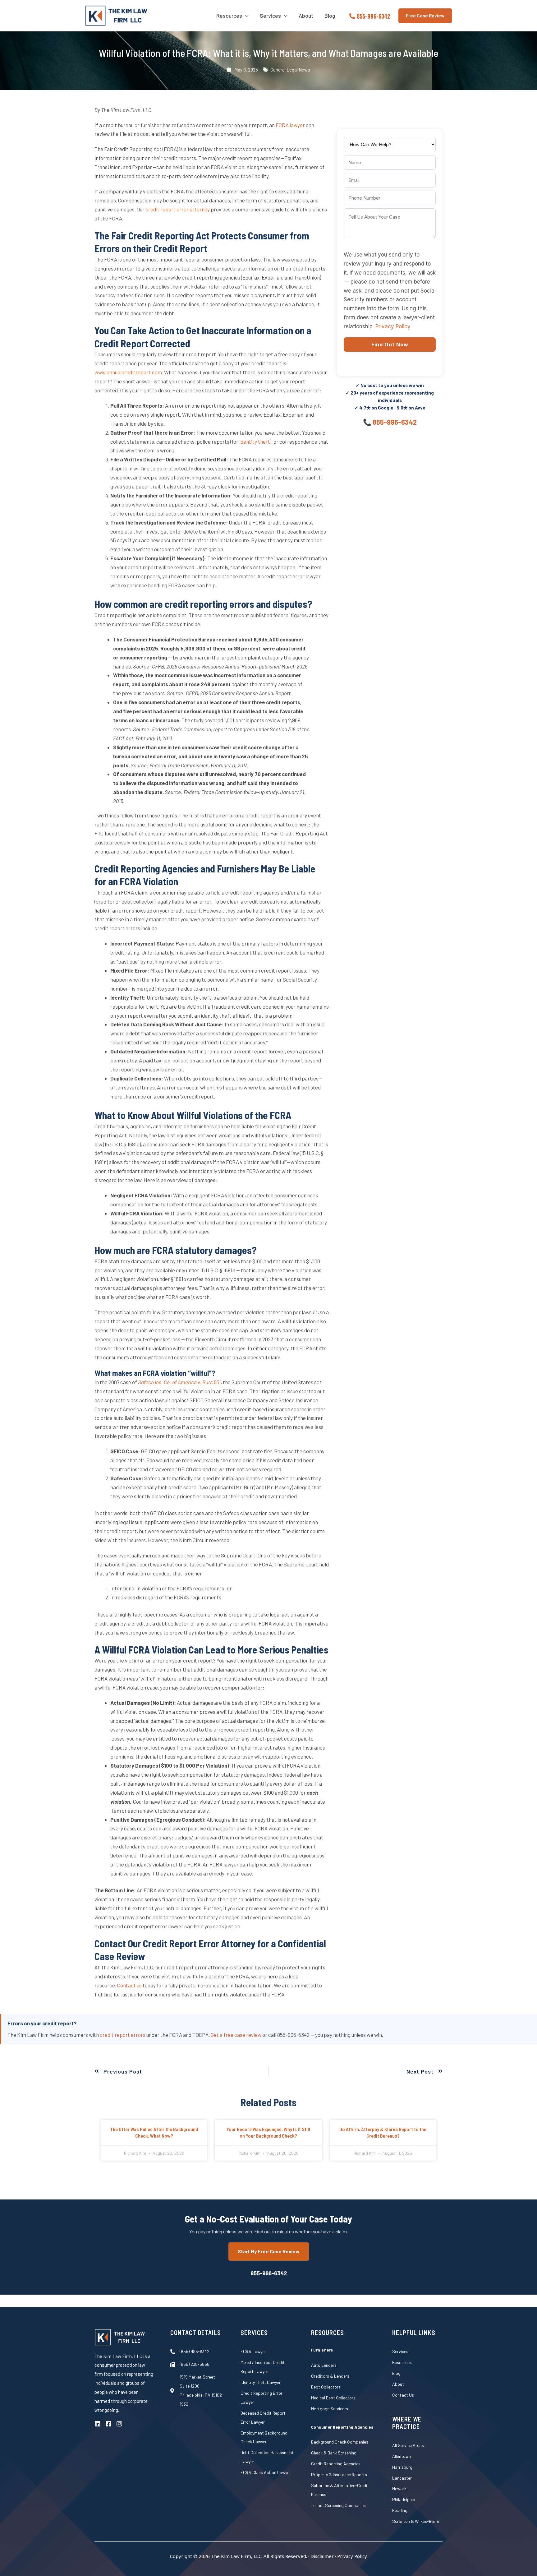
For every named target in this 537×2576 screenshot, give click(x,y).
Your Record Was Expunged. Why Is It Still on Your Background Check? (268, 2132)
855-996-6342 (395, 422)
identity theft (255, 442)
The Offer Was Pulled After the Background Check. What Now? (154, 2132)
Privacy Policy (393, 326)
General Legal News (290, 70)
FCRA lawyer (290, 125)
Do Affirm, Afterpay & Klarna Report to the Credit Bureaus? (383, 2132)
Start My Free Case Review (269, 2251)
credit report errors (123, 2035)
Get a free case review (236, 2035)
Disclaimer (322, 2556)
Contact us (129, 1985)
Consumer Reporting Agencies (342, 2427)
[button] (245, 16)
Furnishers (322, 2350)
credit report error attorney (178, 209)
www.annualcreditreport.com (128, 372)
